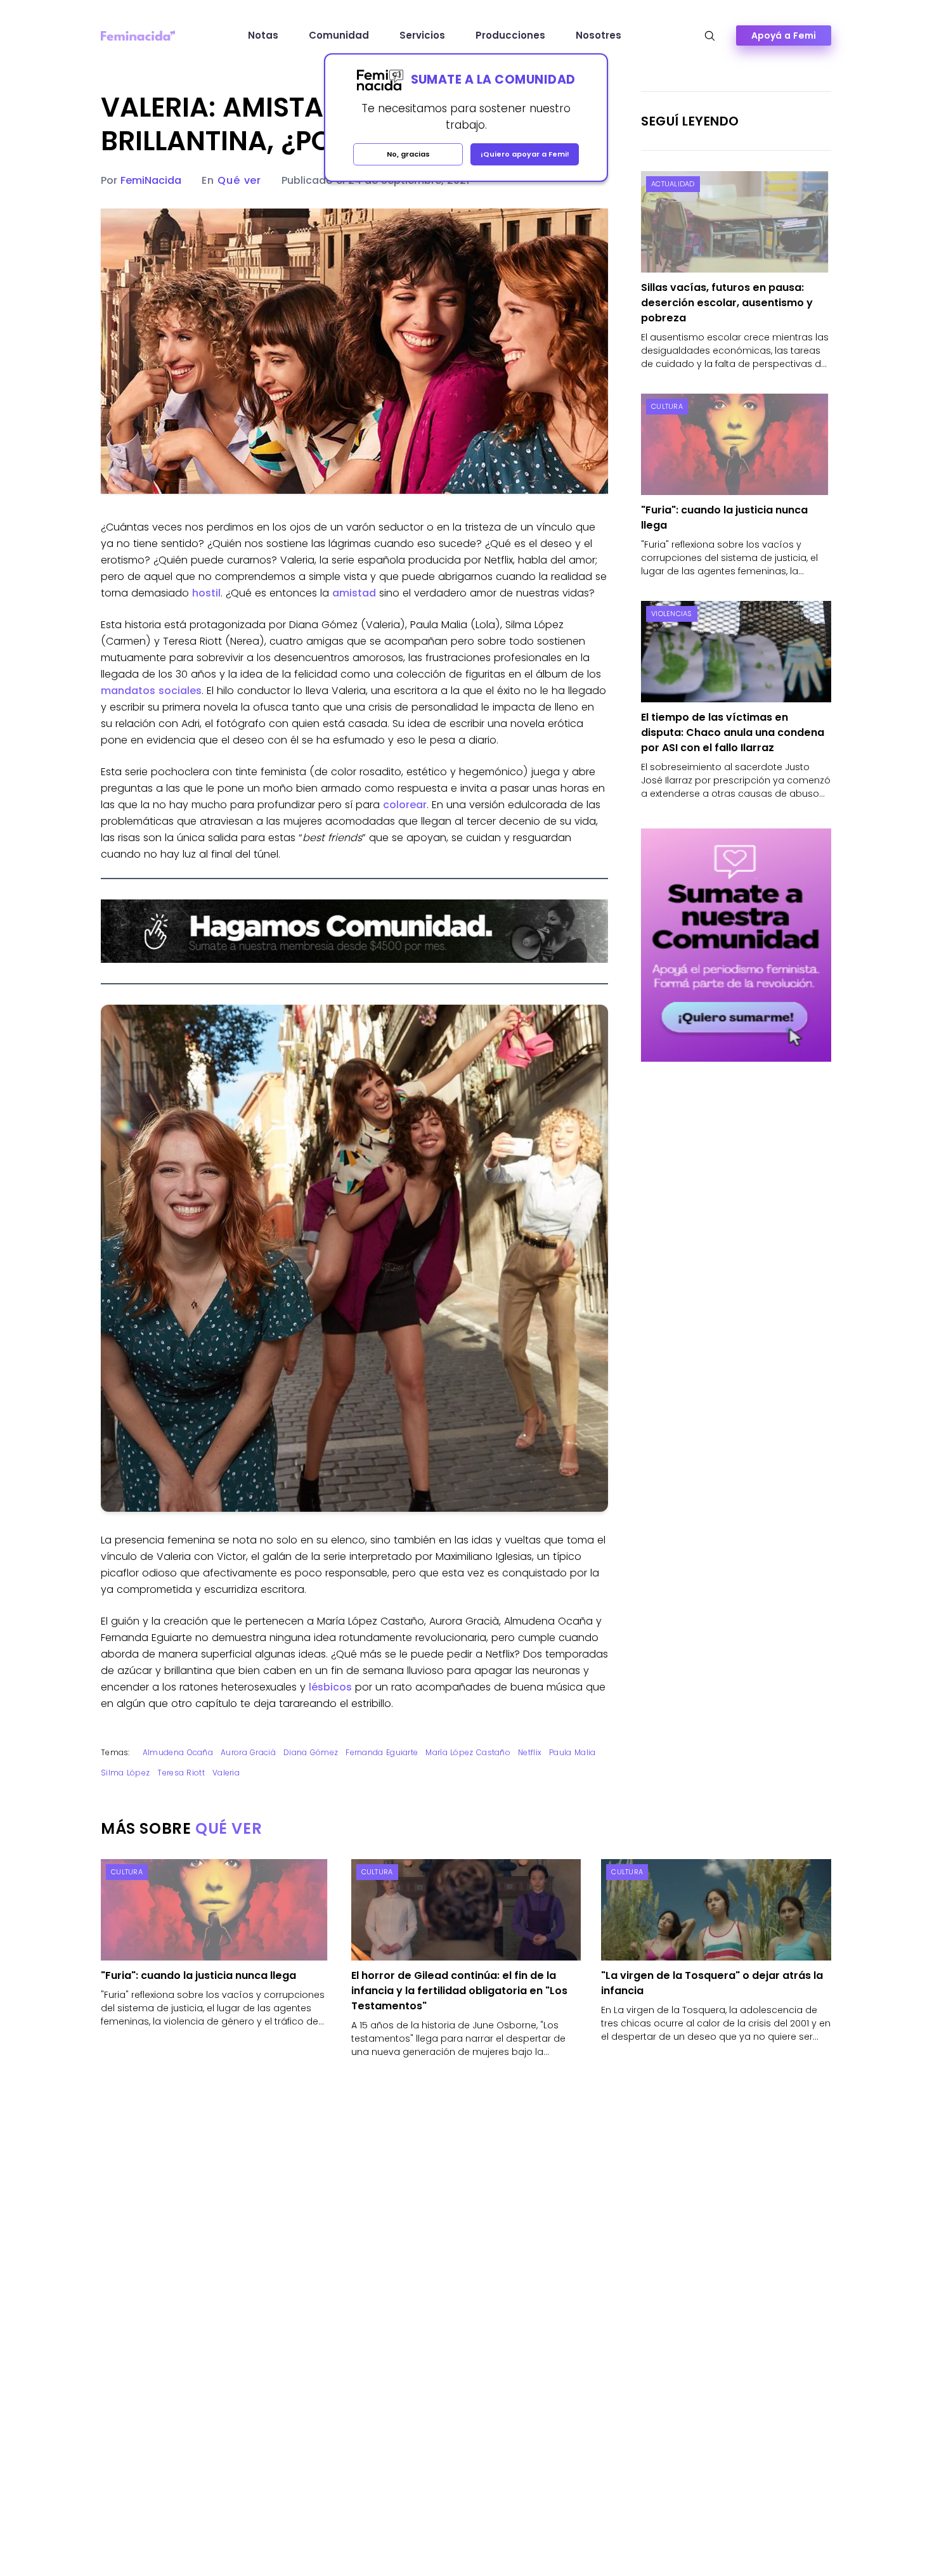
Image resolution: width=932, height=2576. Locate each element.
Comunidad (339, 35)
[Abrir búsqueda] (710, 36)
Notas (263, 35)
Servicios (422, 35)
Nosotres (599, 35)
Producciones (510, 35)
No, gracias (408, 154)
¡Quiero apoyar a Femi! (525, 154)
